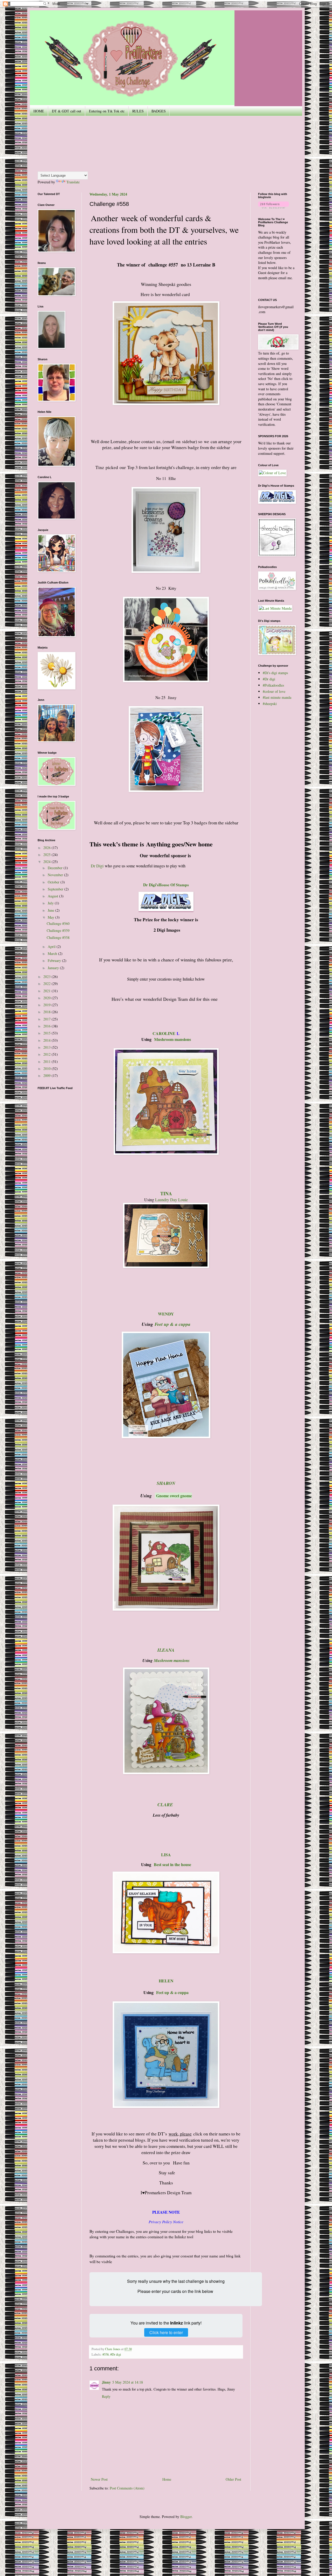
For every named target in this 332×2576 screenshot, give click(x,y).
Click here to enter (166, 2332)
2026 (47, 848)
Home (167, 2479)
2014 (47, 1040)
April (52, 947)
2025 (47, 855)
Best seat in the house (172, 1864)
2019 (47, 1005)
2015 (47, 1033)
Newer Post (99, 2479)
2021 (47, 991)
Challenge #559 (58, 930)
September (56, 889)
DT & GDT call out (67, 111)
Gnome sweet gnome (174, 1496)
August (53, 896)
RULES (138, 111)
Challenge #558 (58, 937)
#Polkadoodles (273, 685)
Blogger (186, 2517)
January (54, 968)
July (51, 903)
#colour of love (274, 691)
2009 (47, 1075)
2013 (47, 1047)
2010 (47, 1068)
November (56, 875)
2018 (47, 1012)
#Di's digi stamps (275, 673)
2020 (47, 998)
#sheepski (270, 704)
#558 (106, 2354)
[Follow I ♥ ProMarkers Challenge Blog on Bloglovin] (274, 207)
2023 (47, 977)
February (55, 960)
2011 (47, 1062)
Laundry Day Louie (171, 1200)
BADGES (159, 111)
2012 (47, 1054)
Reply (106, 2396)
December (56, 868)
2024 (47, 862)
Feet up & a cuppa (172, 1324)
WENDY (166, 1314)
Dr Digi (97, 866)
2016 (47, 1026)
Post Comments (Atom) (127, 2488)
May (51, 917)
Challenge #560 (58, 923)
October (54, 882)
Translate (73, 182)
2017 (47, 1019)
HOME (39, 111)
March (53, 954)
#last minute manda (277, 697)
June (51, 910)
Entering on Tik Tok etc (107, 111)
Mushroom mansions (172, 1039)
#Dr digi (116, 2354)
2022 (47, 984)
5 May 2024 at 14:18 (128, 2382)
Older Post (233, 2479)
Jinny (106, 2382)
